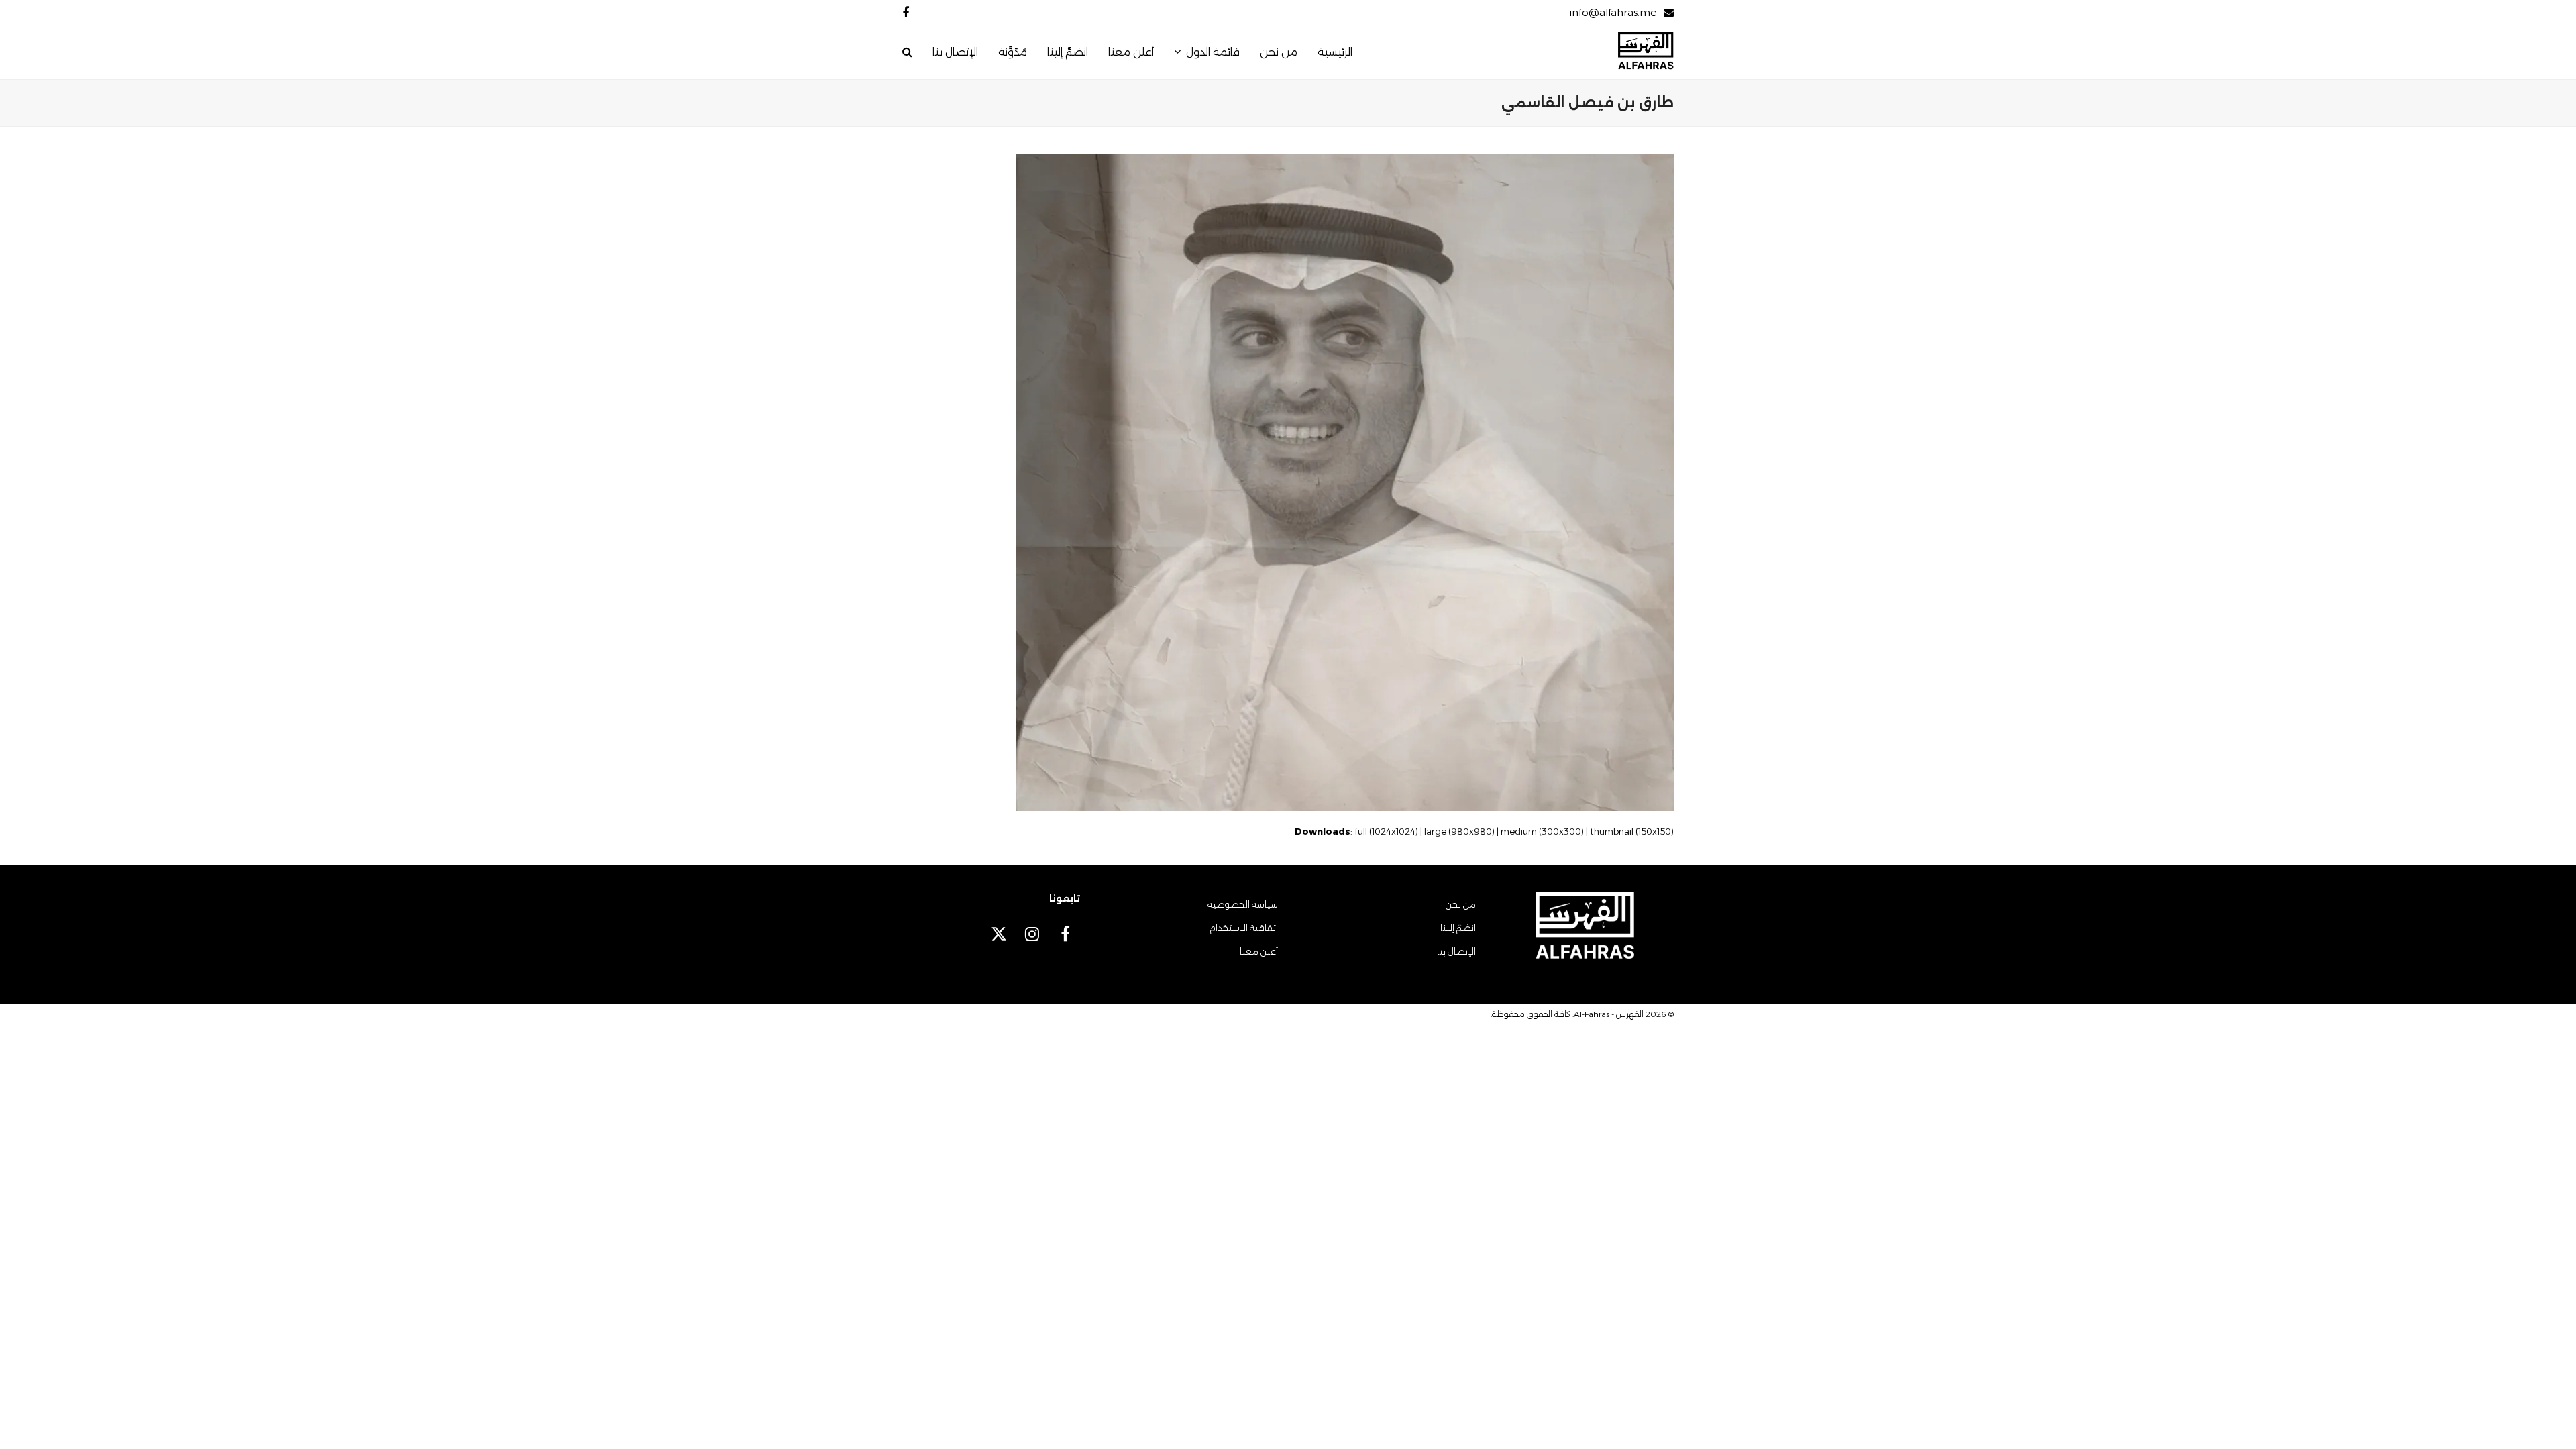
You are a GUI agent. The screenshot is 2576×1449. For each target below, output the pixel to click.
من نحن (1461, 904)
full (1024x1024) (1386, 831)
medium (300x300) (1542, 831)
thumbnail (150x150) (1632, 831)
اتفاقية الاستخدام (1244, 928)
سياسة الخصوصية (1243, 904)
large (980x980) (1459, 831)
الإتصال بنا (1456, 951)
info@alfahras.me (1613, 12)
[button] (907, 52)
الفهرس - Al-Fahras (1609, 1014)
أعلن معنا (1259, 951)
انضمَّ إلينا (1458, 928)
